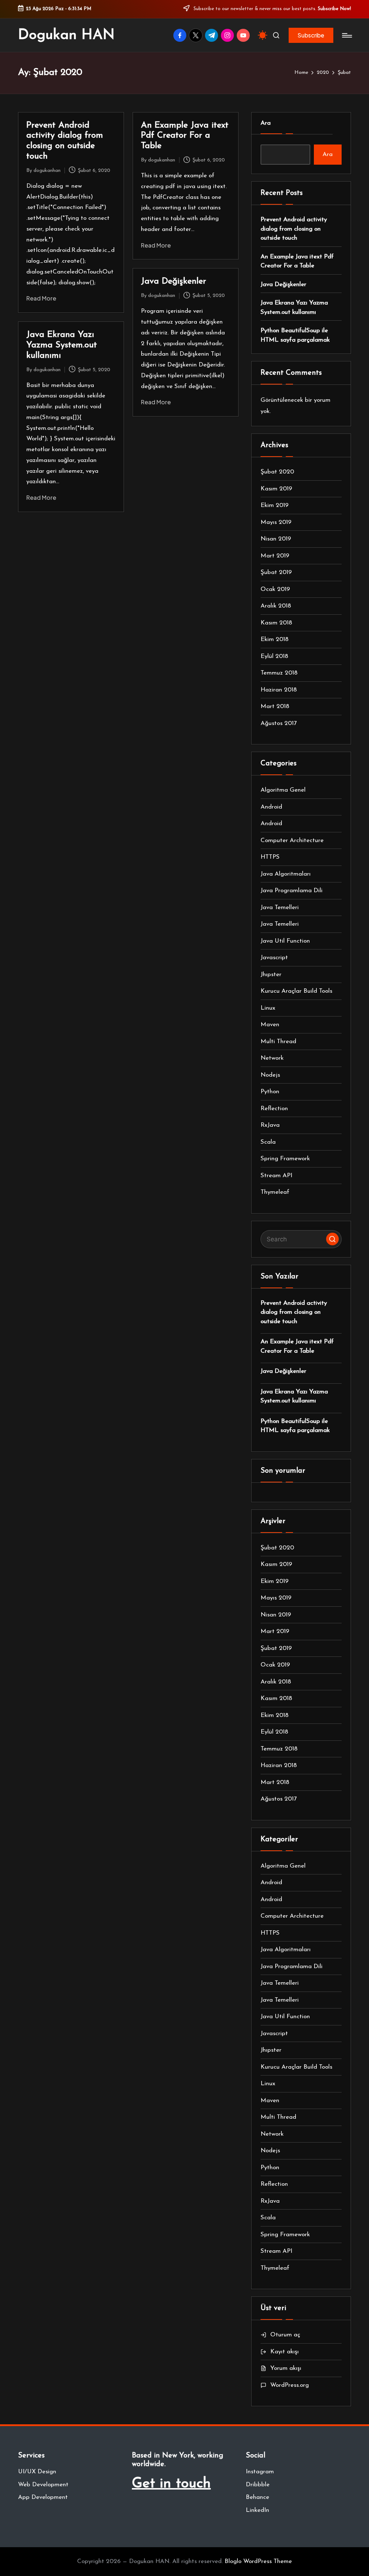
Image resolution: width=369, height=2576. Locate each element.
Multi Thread (278, 1042)
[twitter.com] (197, 35)
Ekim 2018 (275, 639)
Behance (257, 2497)
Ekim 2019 (275, 505)
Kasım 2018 (276, 623)
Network (272, 1058)
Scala (268, 1142)
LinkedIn (257, 2510)
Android (271, 807)
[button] (311, 35)
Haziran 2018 (279, 690)
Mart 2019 (275, 556)
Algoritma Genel (283, 790)
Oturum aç (285, 2335)
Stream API (276, 1176)
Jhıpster (271, 975)
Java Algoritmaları (286, 874)
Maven (270, 1025)
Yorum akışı (286, 2368)
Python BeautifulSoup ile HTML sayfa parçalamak (295, 335)
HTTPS (270, 857)
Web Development (43, 2485)
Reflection (274, 1109)
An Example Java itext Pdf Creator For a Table (185, 136)
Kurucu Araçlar (296, 991)
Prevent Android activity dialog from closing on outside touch (294, 229)
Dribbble (258, 2485)
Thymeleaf (275, 1192)
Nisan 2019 (276, 539)
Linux (268, 1008)
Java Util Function (285, 941)
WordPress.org (290, 2385)
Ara (266, 123)
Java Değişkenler (174, 281)
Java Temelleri (280, 907)
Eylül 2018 (274, 656)
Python (270, 1092)
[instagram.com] (229, 35)
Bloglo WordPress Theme (258, 2561)
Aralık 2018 (276, 606)
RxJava (270, 1125)
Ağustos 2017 (279, 723)
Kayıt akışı (284, 2352)
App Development (43, 2497)
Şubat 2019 (276, 572)
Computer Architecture (292, 840)
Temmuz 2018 (279, 673)
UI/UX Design (37, 2472)
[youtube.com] (245, 35)
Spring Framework (285, 1159)
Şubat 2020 (277, 472)
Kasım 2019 (276, 489)
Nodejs (270, 1075)
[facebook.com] (181, 35)
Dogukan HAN (66, 35)
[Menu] (346, 35)
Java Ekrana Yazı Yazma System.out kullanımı (62, 345)
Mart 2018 (275, 706)
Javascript (274, 958)
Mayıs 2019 (276, 522)
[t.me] (213, 35)
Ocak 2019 (275, 589)
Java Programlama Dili (292, 891)
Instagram (260, 2472)
